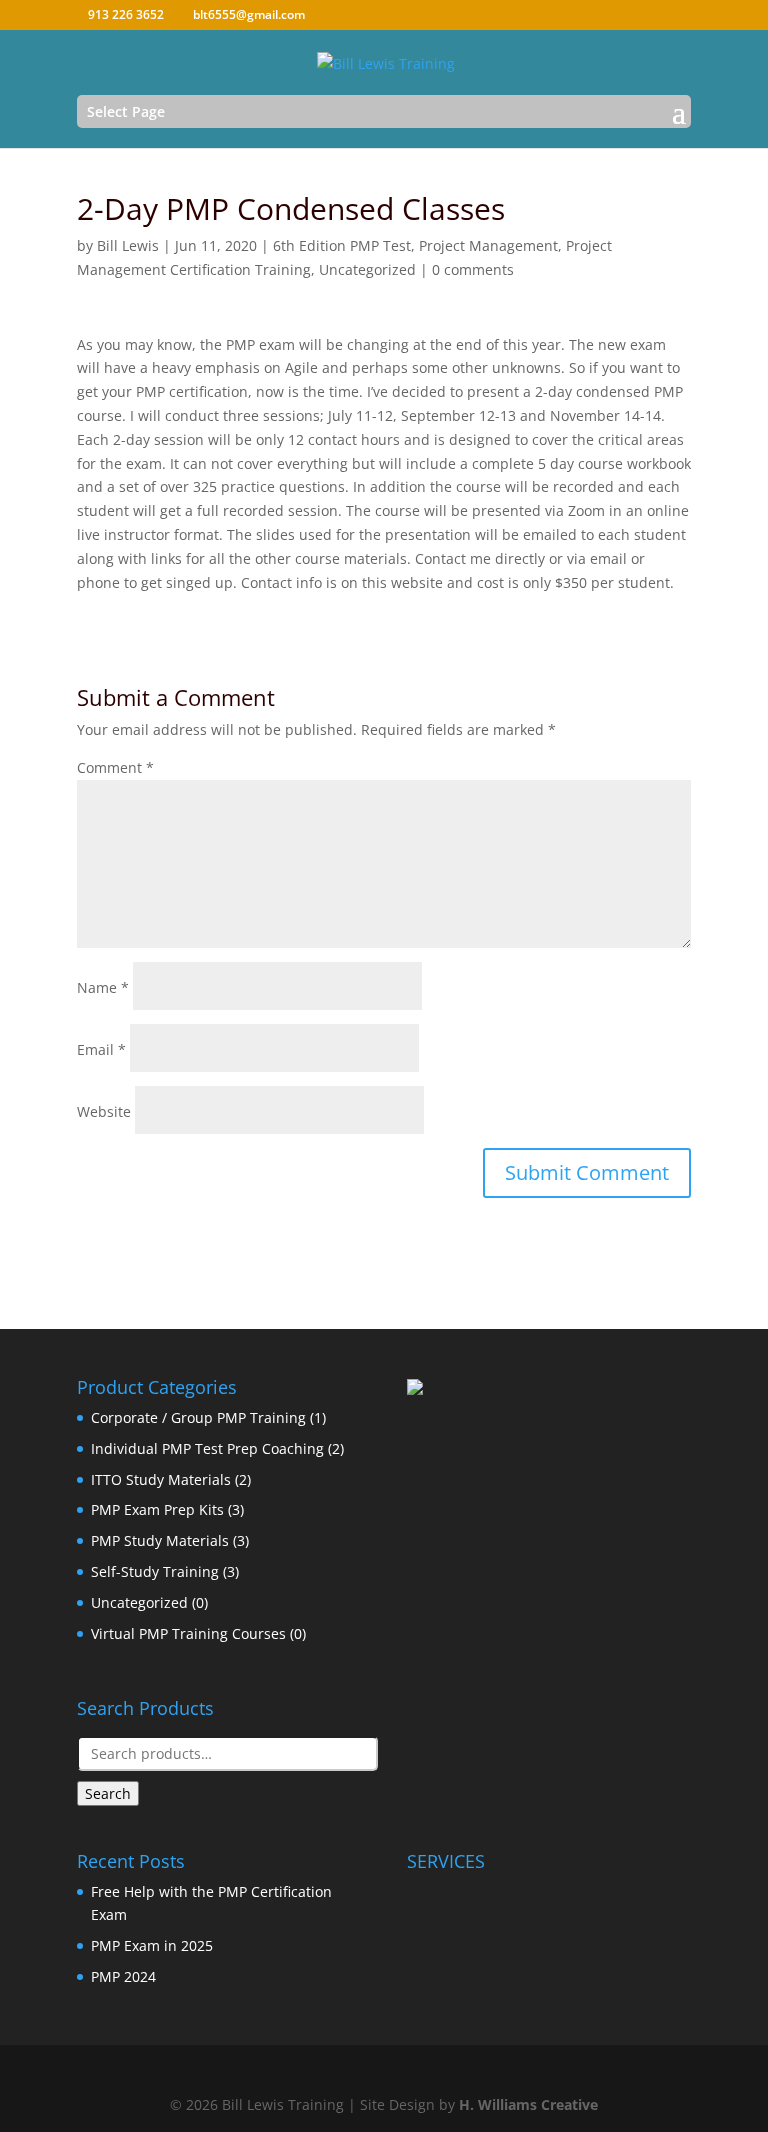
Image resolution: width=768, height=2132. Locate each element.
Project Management (488, 245)
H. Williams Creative (528, 2104)
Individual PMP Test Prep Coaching (207, 1448)
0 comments (473, 269)
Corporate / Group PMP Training (198, 1417)
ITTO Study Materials (161, 1479)
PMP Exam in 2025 (152, 1945)
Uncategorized (367, 269)
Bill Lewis (128, 245)
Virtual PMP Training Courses (188, 1633)
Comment (115, 767)
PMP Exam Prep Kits (157, 1509)
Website (104, 1111)
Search (108, 1793)
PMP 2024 (123, 1976)
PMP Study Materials (160, 1540)
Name (103, 987)
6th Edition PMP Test (342, 245)
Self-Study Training (155, 1571)
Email (101, 1049)
